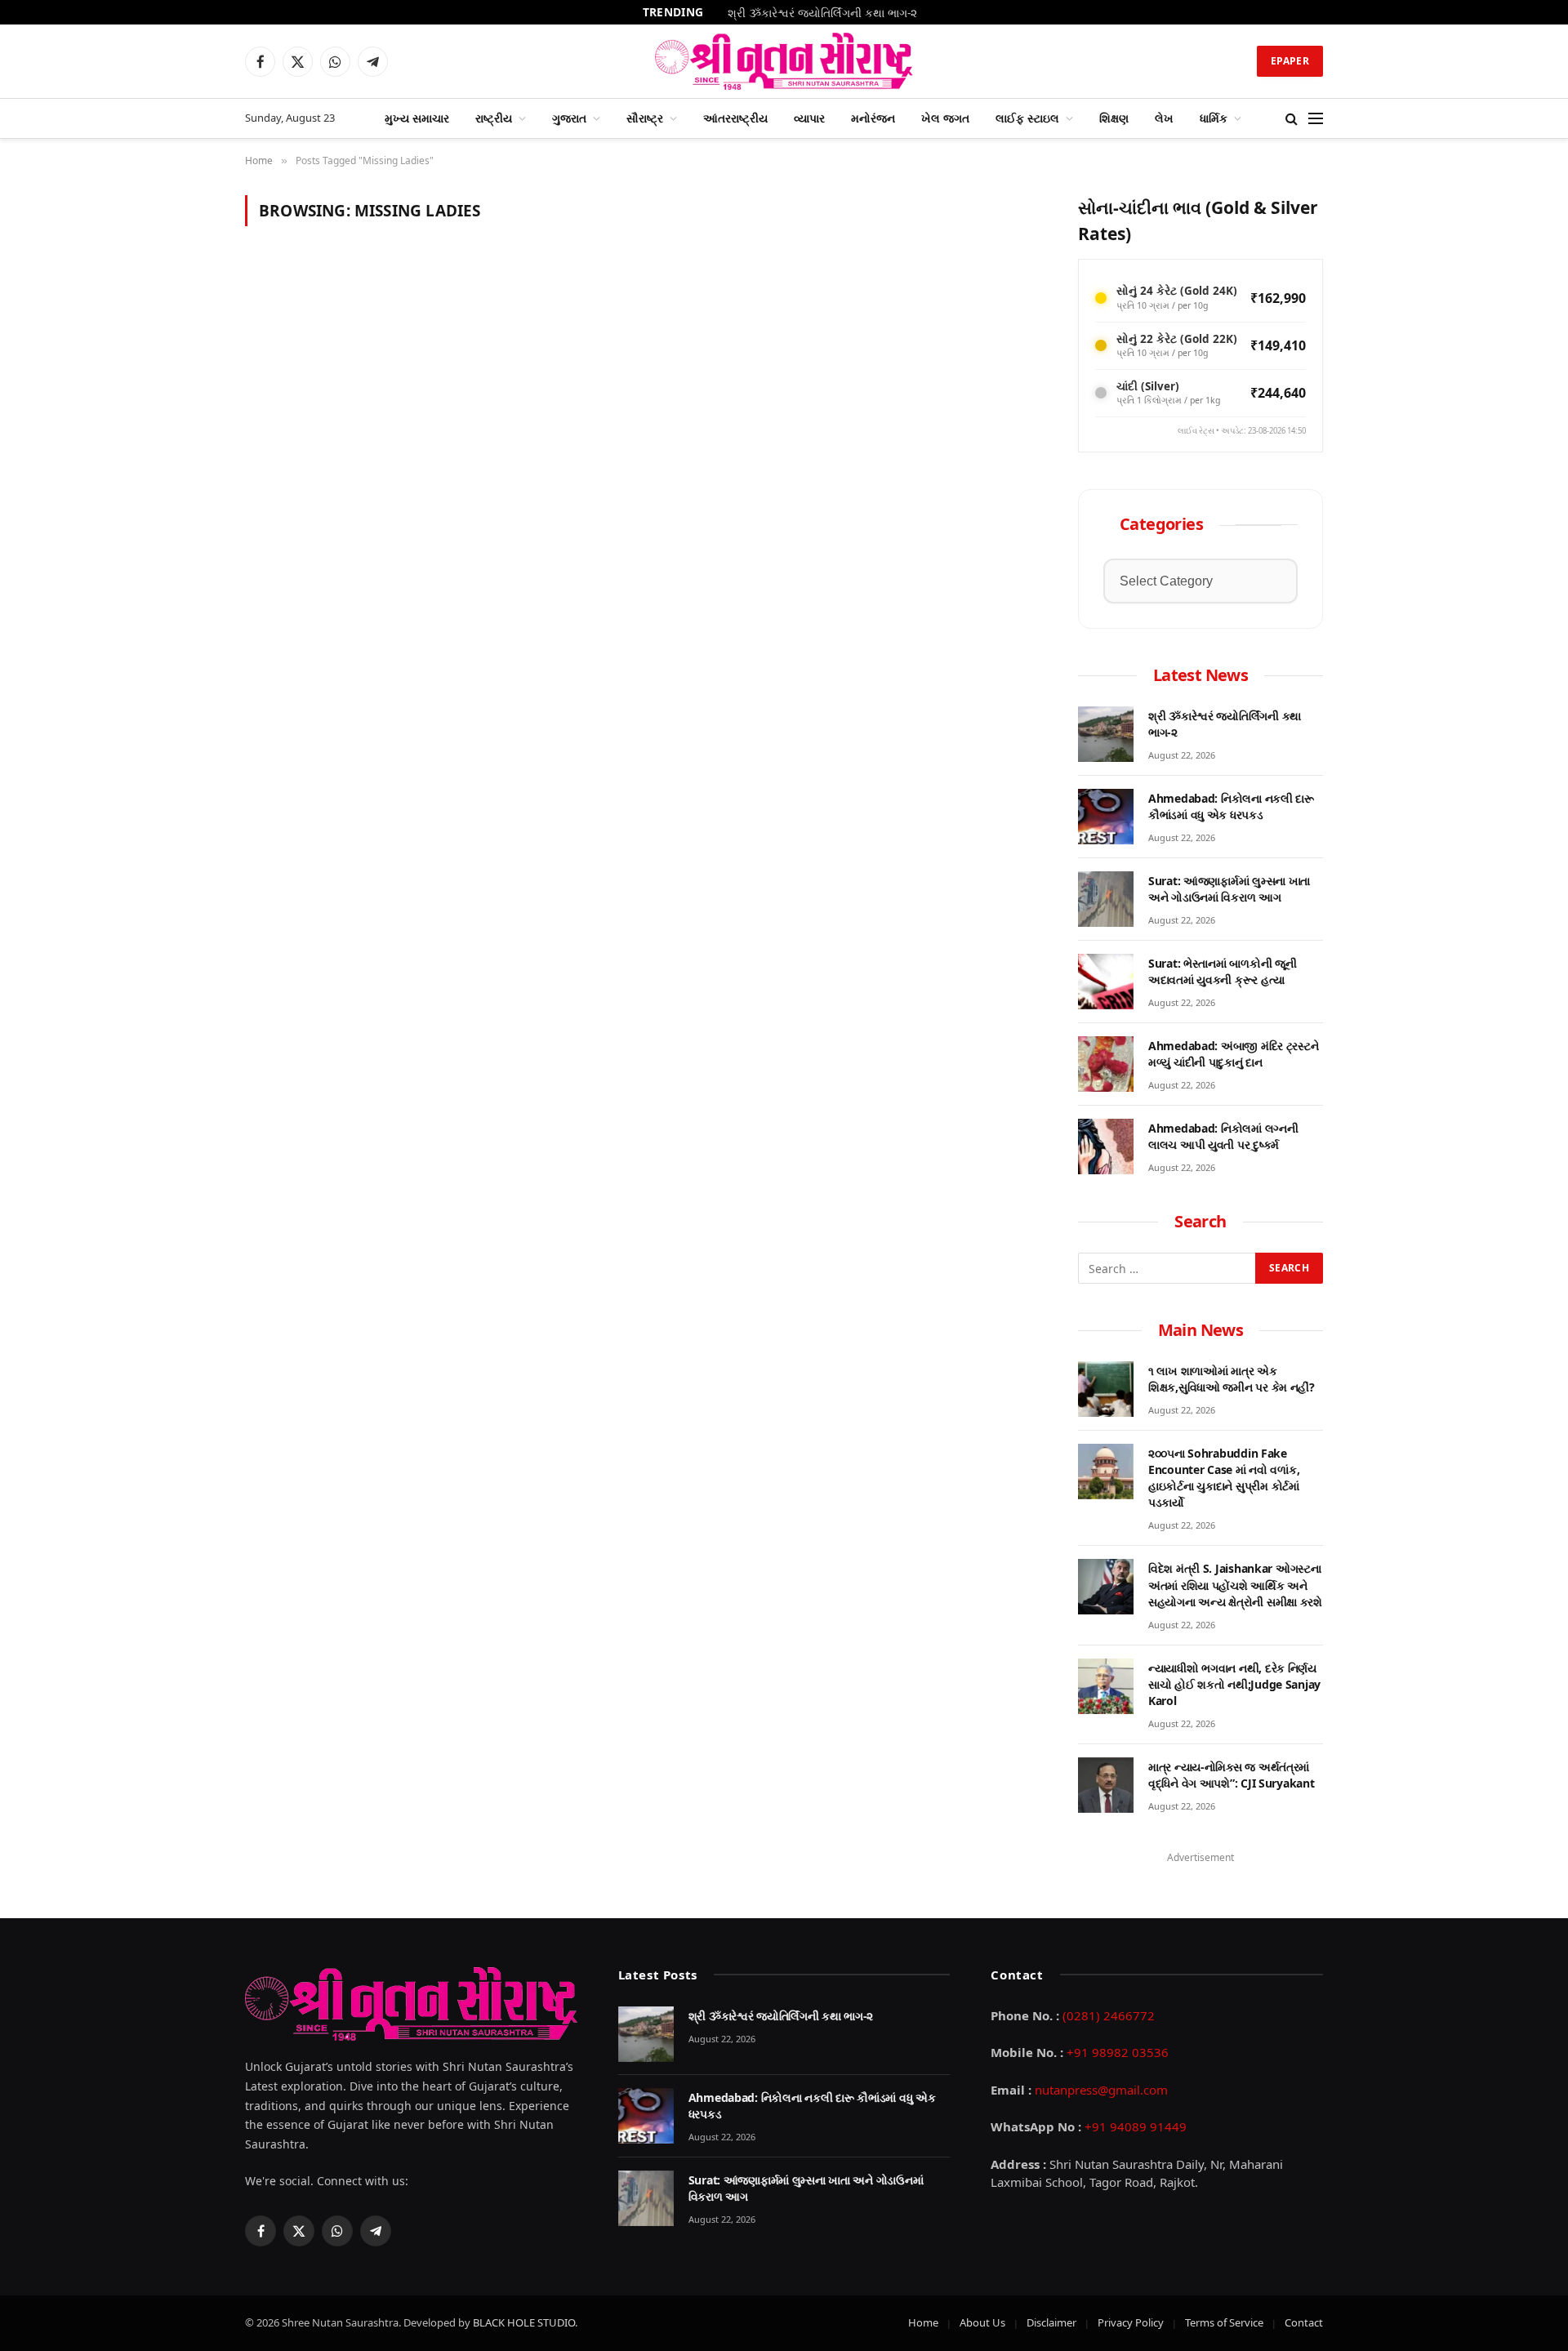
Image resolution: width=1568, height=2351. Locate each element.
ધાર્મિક (1214, 118)
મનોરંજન (873, 118)
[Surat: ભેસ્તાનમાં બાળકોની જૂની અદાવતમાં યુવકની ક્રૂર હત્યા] (1106, 982)
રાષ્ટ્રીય (494, 118)
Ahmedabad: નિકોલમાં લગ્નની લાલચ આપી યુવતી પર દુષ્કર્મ (1223, 1136)
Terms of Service (1224, 2322)
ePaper (1290, 61)
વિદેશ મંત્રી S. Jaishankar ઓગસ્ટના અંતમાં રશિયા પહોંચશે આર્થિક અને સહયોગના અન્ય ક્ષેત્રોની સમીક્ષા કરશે (1235, 1585)
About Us (982, 2322)
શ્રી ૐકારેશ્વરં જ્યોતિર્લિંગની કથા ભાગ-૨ (1225, 724)
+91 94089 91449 (1136, 2126)
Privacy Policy (1131, 2322)
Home (923, 2322)
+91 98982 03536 (1118, 2052)
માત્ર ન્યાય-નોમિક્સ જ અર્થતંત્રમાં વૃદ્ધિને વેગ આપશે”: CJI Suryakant (1231, 1775)
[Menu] (1316, 119)
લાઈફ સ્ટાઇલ (1027, 118)
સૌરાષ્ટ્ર (645, 118)
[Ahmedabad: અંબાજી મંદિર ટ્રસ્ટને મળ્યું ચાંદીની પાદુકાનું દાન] (1106, 1064)
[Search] (1292, 119)
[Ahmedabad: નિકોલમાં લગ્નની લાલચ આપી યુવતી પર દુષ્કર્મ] (1106, 1147)
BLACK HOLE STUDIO (524, 2322)
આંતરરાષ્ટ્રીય (735, 118)
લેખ (1164, 118)
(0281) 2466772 (1109, 2015)
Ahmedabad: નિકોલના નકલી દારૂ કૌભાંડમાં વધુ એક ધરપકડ (823, 13)
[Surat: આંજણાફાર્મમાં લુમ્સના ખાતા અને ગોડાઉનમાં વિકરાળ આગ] (1106, 899)
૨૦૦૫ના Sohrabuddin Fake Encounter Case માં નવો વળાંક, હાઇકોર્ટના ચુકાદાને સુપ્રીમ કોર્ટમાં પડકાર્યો (1224, 1478)
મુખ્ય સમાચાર (417, 118)
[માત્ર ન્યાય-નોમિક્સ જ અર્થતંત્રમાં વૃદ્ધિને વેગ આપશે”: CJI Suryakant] (1106, 1785)
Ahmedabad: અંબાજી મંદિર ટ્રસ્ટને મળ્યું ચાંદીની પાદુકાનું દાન (1233, 1054)
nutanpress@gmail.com (1101, 2090)
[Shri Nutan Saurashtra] (784, 61)
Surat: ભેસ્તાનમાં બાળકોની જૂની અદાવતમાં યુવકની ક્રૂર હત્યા (1222, 971)
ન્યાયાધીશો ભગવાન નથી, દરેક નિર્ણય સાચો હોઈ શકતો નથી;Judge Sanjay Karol (1234, 1684)
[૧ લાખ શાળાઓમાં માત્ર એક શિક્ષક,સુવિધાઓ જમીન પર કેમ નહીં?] (1106, 1389)
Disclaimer (1051, 2322)
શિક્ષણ (1114, 118)
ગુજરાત (569, 118)
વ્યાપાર (809, 118)
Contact (1304, 2322)
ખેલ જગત (945, 118)
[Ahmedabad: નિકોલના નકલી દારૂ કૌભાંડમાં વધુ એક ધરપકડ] (1106, 817)
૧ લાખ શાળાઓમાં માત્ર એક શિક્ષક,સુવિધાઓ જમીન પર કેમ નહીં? (1232, 1379)
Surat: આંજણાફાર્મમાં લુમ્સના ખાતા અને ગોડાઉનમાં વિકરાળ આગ (1229, 889)
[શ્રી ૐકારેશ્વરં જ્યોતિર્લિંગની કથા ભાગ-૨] (1106, 734)
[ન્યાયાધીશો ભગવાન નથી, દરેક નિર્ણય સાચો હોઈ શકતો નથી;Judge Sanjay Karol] (1106, 1686)
